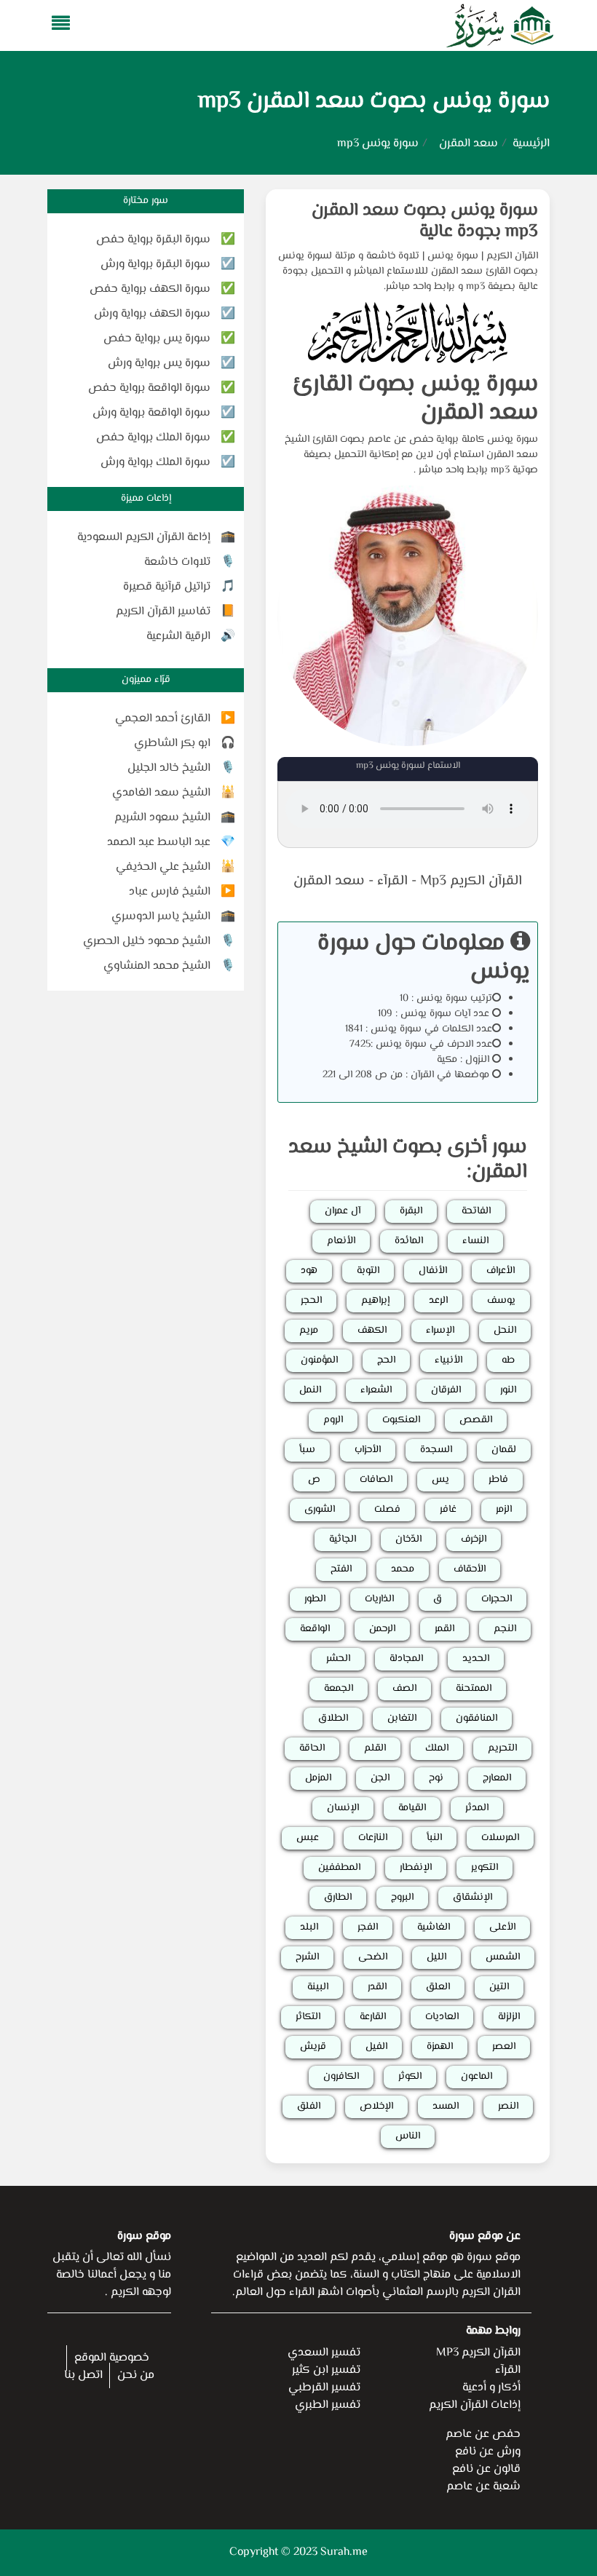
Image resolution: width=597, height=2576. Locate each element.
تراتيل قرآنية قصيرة (167, 587)
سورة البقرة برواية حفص (153, 240)
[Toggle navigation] (56, 26)
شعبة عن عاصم (483, 2487)
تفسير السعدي (324, 2353)
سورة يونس (453, 256)
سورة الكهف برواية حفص (150, 289)
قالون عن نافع (486, 2469)
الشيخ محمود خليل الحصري (147, 942)
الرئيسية (531, 144)
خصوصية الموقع (112, 2358)
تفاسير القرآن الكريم (163, 612)
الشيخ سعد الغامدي (161, 793)
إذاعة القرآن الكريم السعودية (144, 538)
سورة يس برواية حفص (157, 339)
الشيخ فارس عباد (170, 892)
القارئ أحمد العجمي (163, 719)
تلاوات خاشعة (177, 562)
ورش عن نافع (488, 2452)
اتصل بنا (83, 2375)
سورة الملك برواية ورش (155, 463)
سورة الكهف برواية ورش (152, 314)
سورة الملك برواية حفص (153, 438)
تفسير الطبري (328, 2405)
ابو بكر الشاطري (172, 744)
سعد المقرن (468, 144)
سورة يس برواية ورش (159, 364)
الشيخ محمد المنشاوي (157, 966)
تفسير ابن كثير (326, 2370)
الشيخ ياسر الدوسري (161, 917)
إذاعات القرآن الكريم (475, 2405)
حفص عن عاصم (483, 2434)
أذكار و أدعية (491, 2388)
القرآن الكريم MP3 (478, 2353)
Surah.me (344, 2552)
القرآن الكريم (512, 256)
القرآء (392, 881)
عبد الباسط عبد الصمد (159, 843)
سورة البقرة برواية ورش (155, 265)
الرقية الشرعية (178, 637)
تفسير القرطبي (324, 2388)
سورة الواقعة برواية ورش (151, 413)
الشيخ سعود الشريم (162, 818)
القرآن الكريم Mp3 (471, 881)
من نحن (136, 2375)
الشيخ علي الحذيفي (163, 867)
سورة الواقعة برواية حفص (149, 388)
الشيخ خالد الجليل (169, 768)
